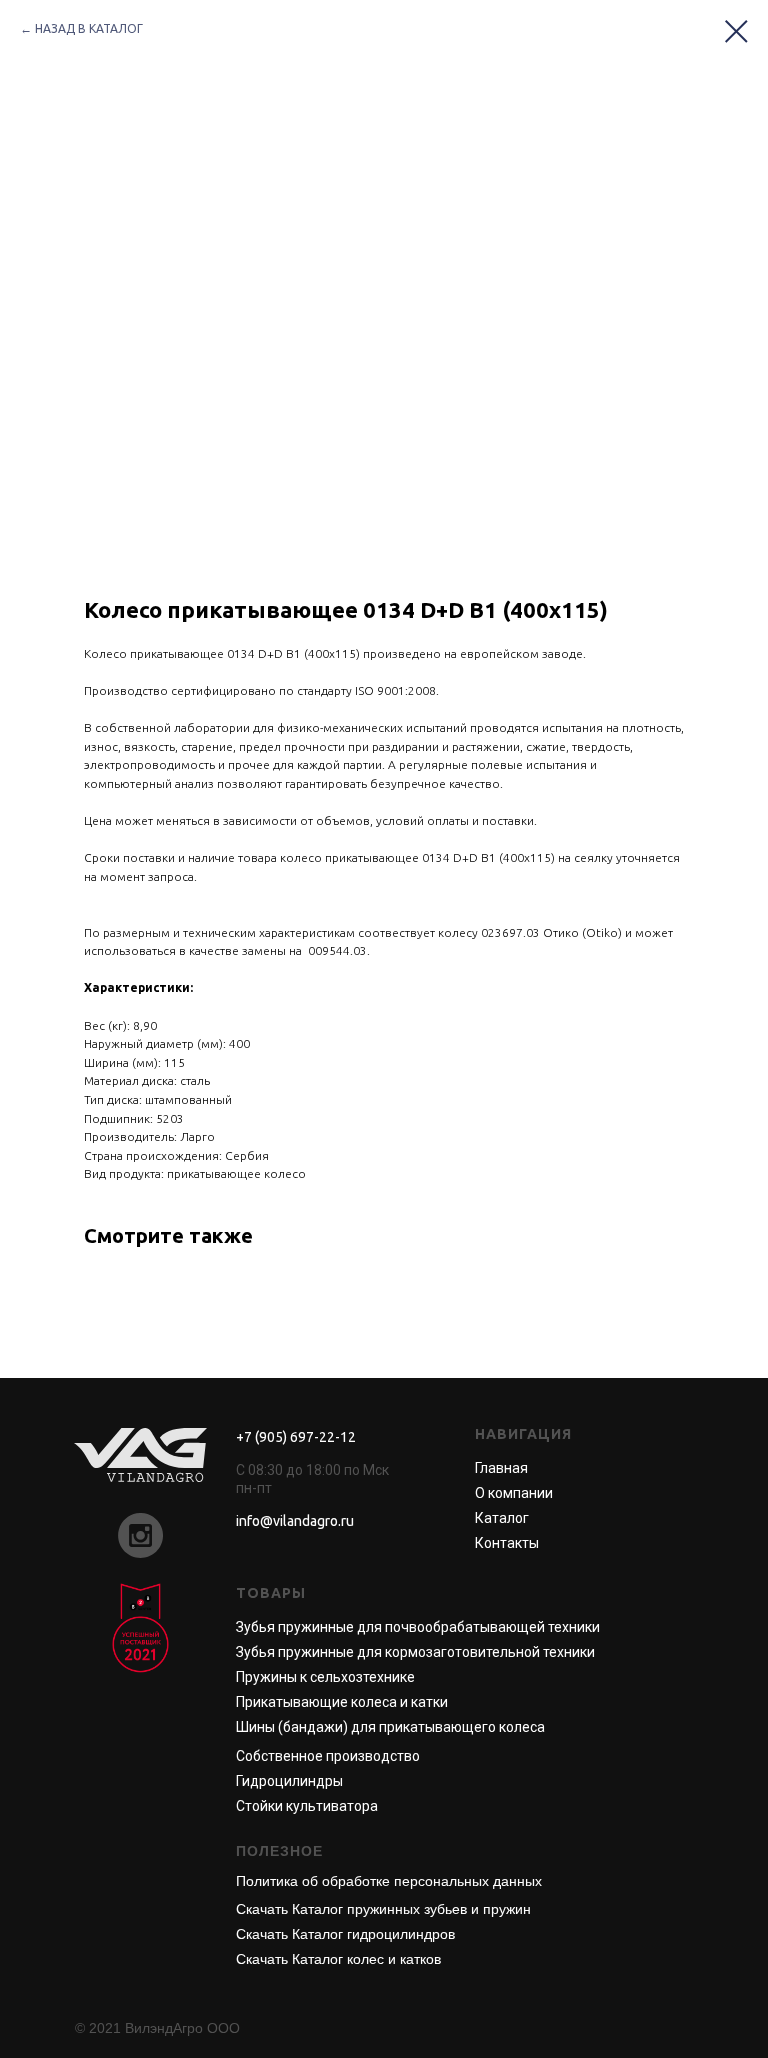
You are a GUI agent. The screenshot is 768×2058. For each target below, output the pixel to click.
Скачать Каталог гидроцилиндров (345, 1934)
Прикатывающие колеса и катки (342, 1702)
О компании (514, 1493)
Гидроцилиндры (289, 1781)
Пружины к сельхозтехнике (325, 1677)
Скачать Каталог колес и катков (338, 1959)
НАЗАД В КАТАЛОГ (89, 28)
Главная (501, 1468)
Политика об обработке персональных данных (389, 1881)
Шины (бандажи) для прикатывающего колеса (390, 1727)
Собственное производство (328, 1756)
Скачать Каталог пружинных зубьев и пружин (383, 1909)
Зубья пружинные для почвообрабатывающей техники (418, 1627)
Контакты (507, 1543)
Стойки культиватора (307, 1806)
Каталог (502, 1518)
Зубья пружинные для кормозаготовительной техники (415, 1652)
